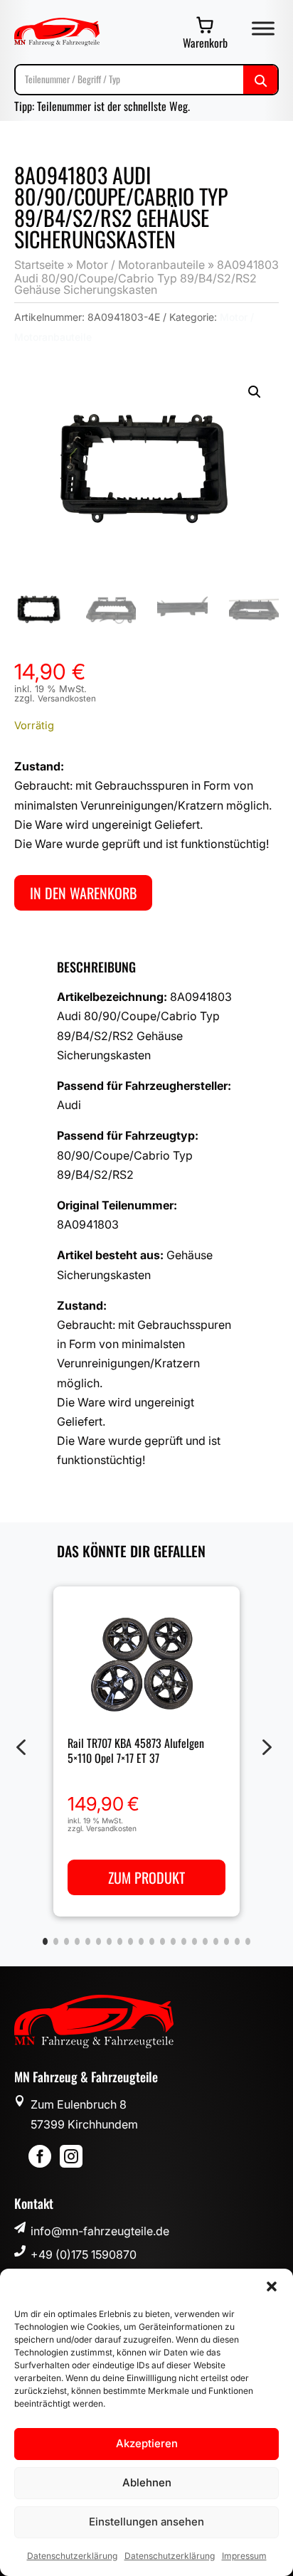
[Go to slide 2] (56, 1941)
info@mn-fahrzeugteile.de (100, 2231)
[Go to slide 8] (120, 1941)
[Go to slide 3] (66, 1941)
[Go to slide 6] (98, 1941)
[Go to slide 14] (184, 1941)
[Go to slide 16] (205, 1941)
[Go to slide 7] (109, 1941)
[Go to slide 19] (237, 1941)
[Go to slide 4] (77, 1941)
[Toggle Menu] (263, 28)
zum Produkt (146, 1877)
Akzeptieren (147, 2443)
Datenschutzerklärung (72, 2556)
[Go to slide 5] (88, 1941)
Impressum (244, 2556)
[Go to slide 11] (152, 1941)
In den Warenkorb (83, 893)
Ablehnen (147, 2482)
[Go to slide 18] (227, 1941)
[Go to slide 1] (45, 1941)
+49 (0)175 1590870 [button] (84, 2254)
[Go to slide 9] (130, 1941)
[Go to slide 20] (248, 1941)
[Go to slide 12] (163, 1941)
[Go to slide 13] (173, 1941)
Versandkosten (67, 699)
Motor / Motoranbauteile (140, 265)
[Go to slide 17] (216, 1941)
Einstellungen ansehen (146, 2522)
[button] (272, 2286)
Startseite (39, 265)
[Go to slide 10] (141, 1941)
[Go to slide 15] (195, 1941)
